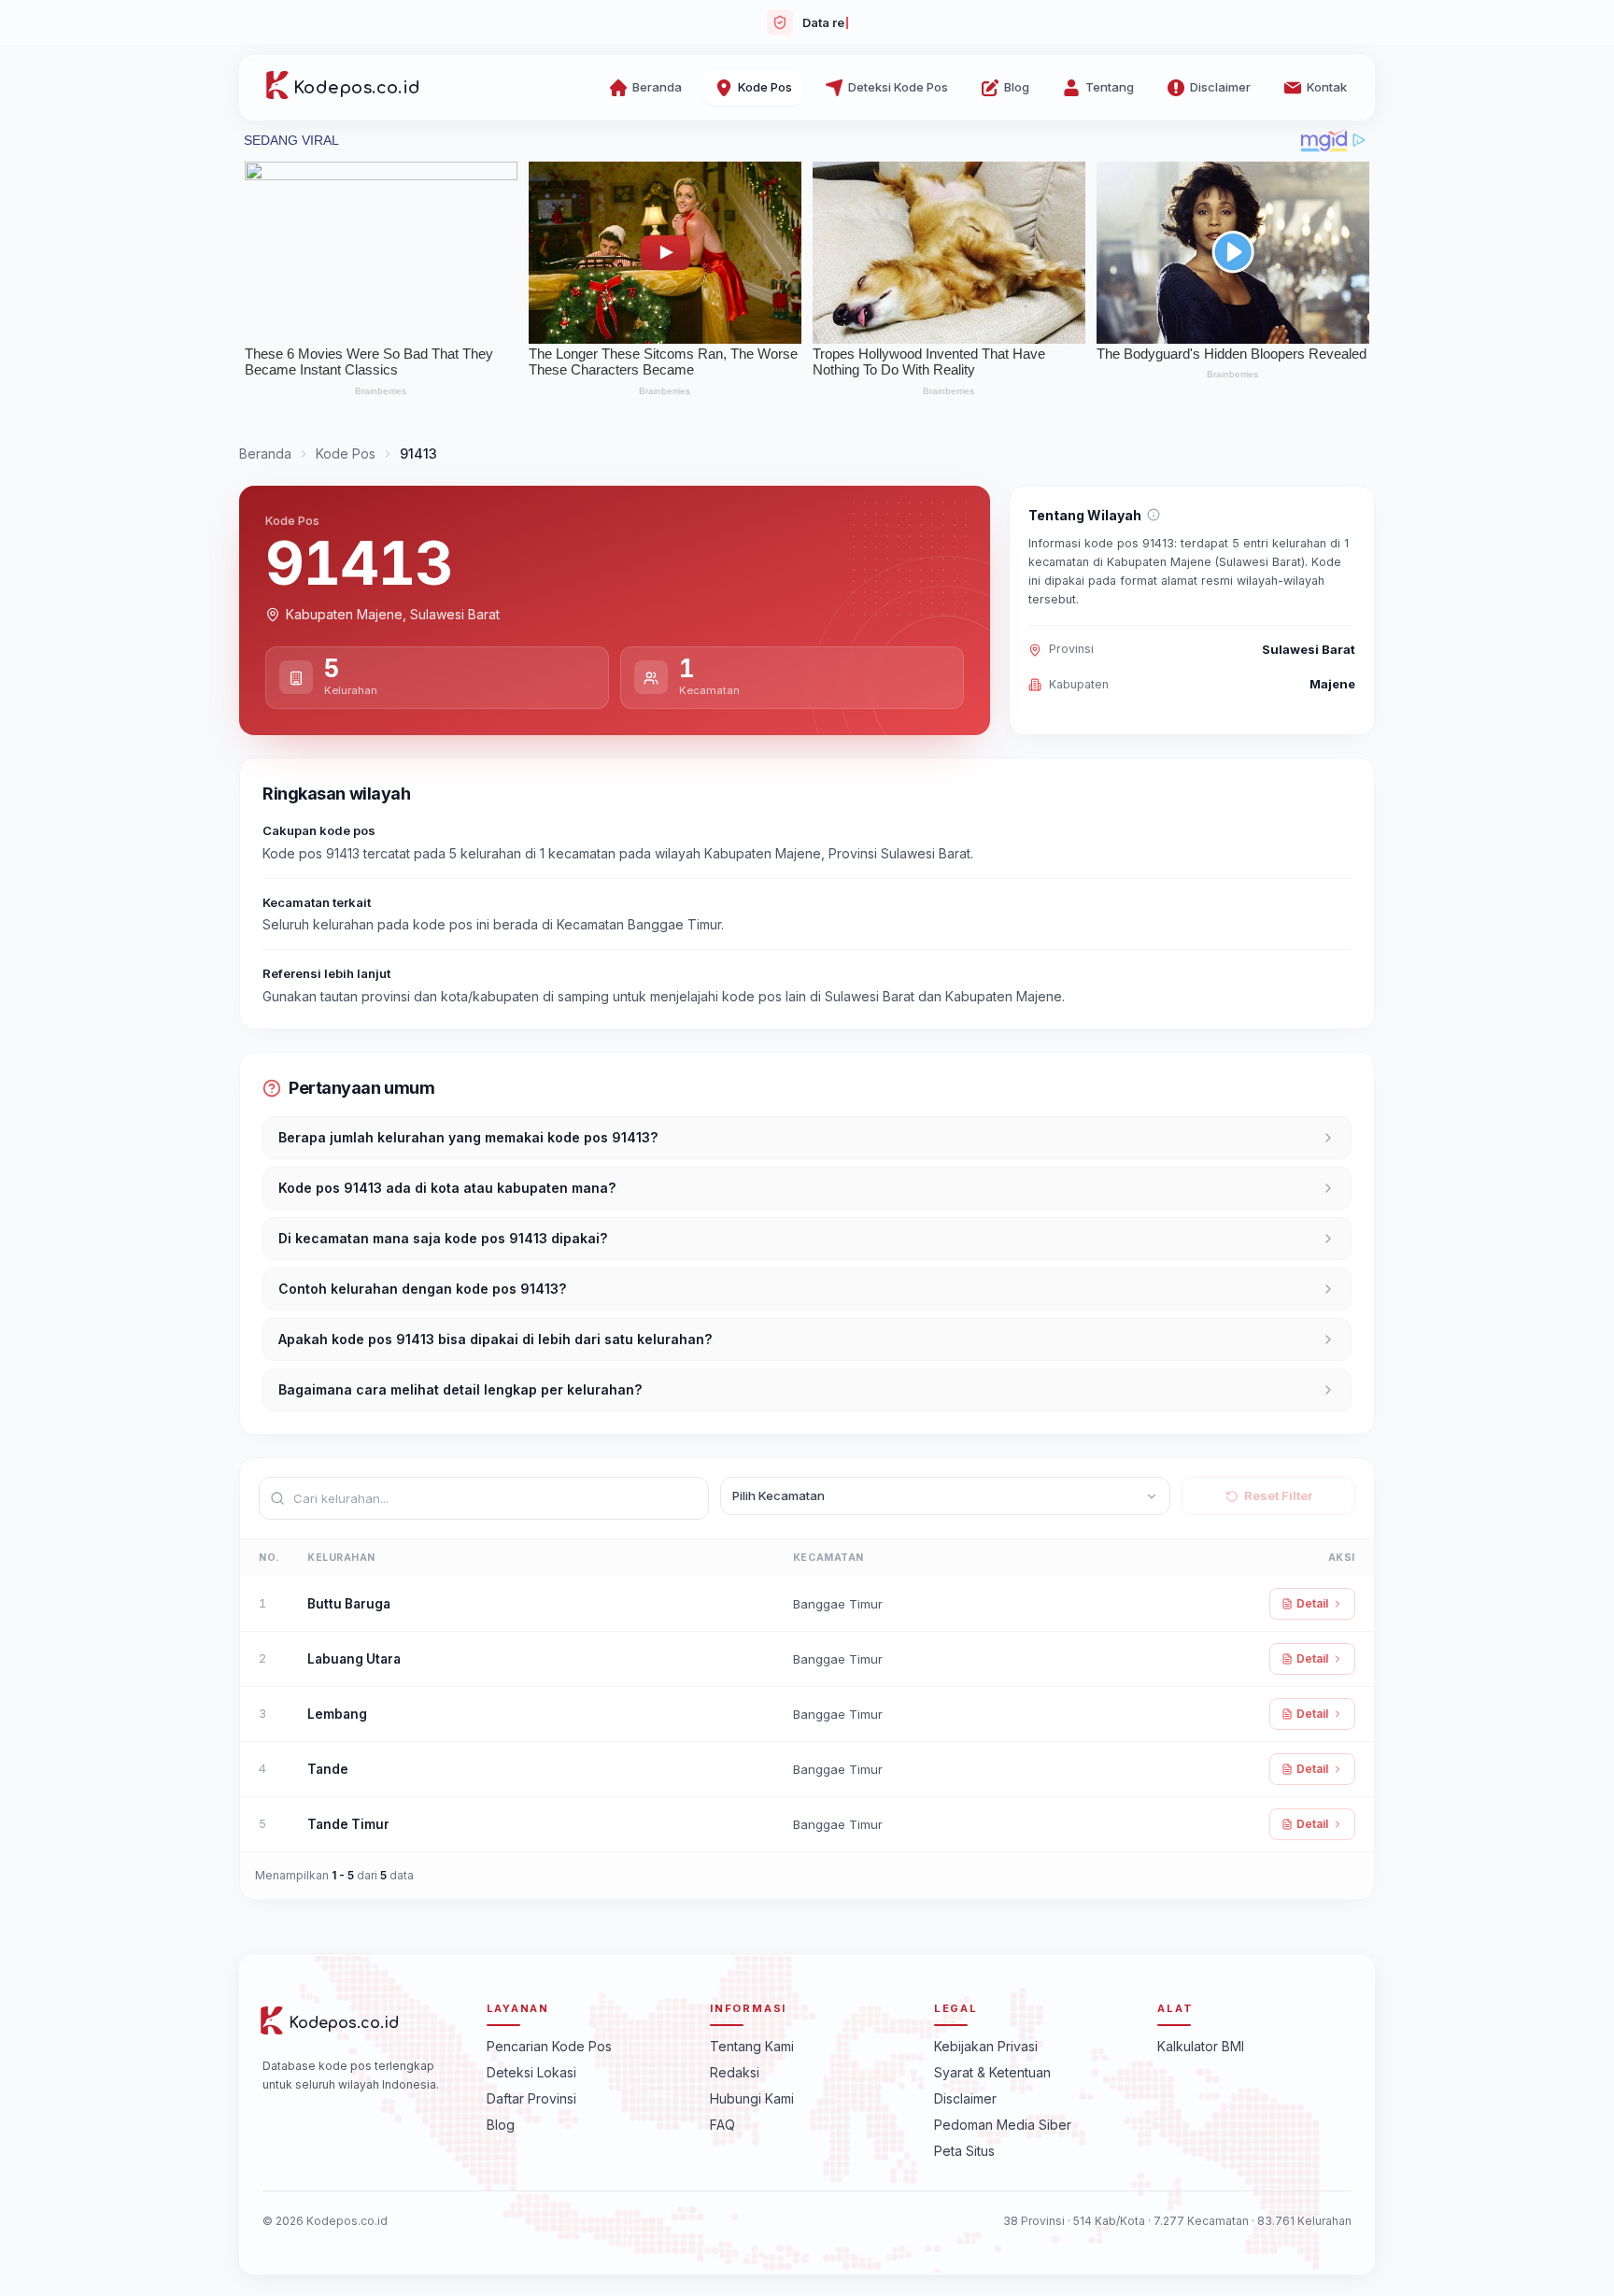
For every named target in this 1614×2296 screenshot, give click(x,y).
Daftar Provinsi (531, 2098)
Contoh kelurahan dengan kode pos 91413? (422, 1289)
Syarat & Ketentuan (992, 2071)
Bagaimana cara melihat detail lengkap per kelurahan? (460, 1389)
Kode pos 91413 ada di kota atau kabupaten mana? (447, 1188)
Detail (1312, 1603)
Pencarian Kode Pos (549, 2045)
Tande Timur (348, 1824)
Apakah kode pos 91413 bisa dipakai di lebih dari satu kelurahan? (495, 1339)
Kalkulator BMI (1201, 2045)
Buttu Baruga (349, 1604)
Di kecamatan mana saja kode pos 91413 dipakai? (443, 1238)
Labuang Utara (354, 1659)
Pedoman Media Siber (1003, 2124)
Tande (328, 1769)
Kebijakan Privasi (986, 2045)
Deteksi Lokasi (531, 2071)
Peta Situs (964, 2150)
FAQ (722, 2124)
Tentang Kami (752, 2045)
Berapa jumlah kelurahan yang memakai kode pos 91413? (468, 1137)
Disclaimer (965, 2098)
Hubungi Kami (752, 2098)
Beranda (265, 454)
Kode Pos (346, 454)
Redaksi (735, 2071)
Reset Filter (1278, 1495)
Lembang (337, 1714)
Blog (501, 2124)
